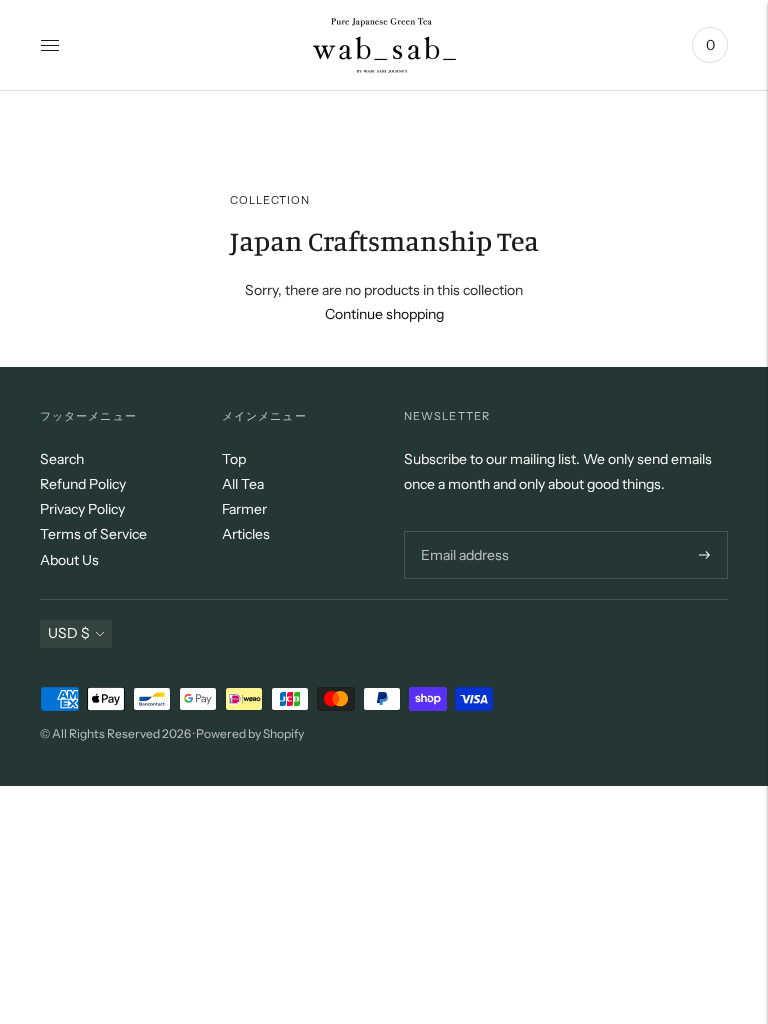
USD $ (69, 633)
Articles (246, 534)
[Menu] (50, 45)
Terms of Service (93, 534)
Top (234, 459)
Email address (462, 530)
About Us (69, 560)
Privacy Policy (82, 509)
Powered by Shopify (250, 733)
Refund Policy (83, 484)
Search (62, 459)
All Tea (243, 484)
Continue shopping (384, 314)
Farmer (244, 509)
